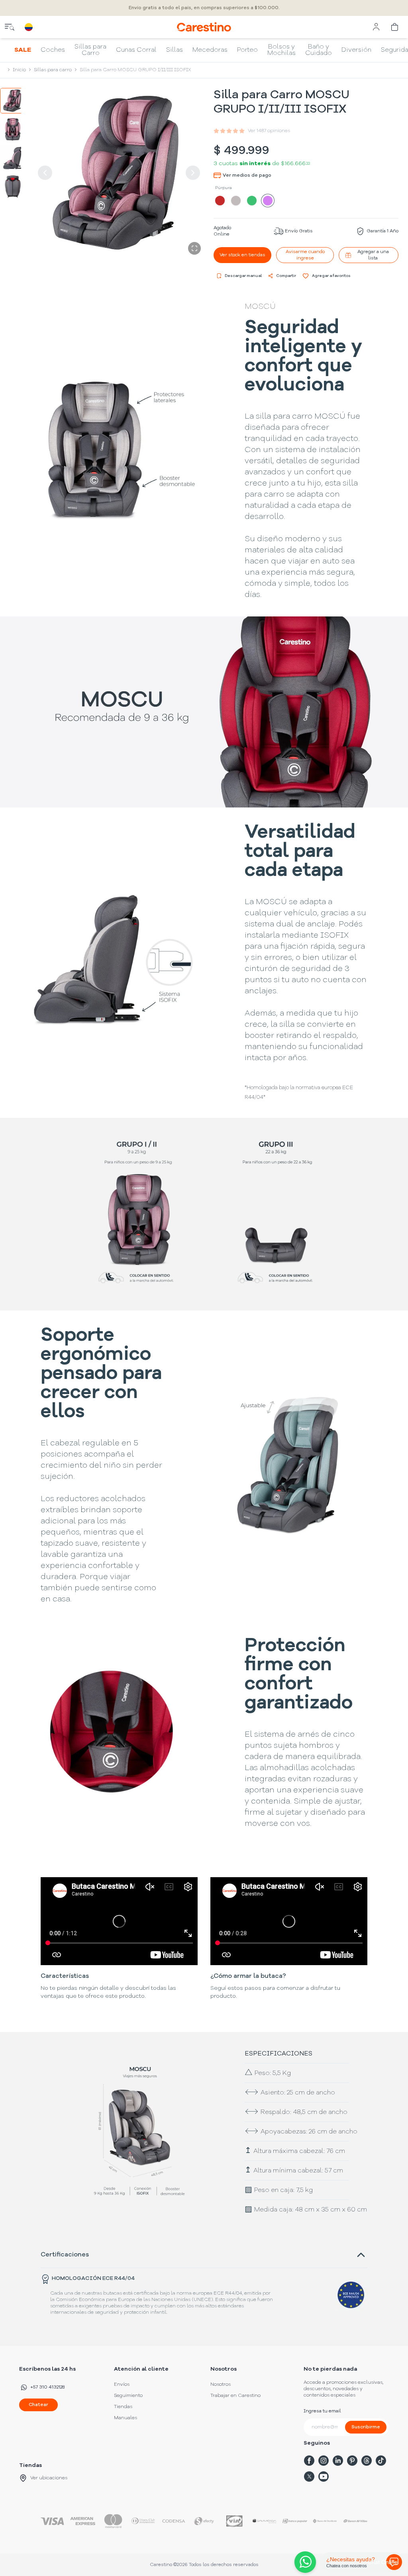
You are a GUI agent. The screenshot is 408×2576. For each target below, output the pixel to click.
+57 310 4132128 (47, 2387)
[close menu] (10, 27)
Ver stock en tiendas (242, 255)
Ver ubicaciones (49, 2478)
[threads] (367, 2461)
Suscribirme (366, 2427)
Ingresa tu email (322, 2411)
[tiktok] (381, 2461)
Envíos (122, 2385)
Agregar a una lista (373, 255)
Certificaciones (65, 2255)
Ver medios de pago (247, 176)
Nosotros (221, 2385)
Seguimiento (128, 2396)
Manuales (126, 2418)
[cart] (395, 27)
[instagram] (324, 2461)
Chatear (38, 2405)
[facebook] (309, 2461)
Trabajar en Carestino (235, 2396)
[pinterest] (352, 2461)
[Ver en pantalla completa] (194, 248)
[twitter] (309, 2477)
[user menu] (376, 27)
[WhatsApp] (304, 2562)
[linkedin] (338, 2461)
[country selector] (29, 27)
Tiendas (123, 2407)
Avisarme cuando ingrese (305, 255)
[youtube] (324, 2477)
